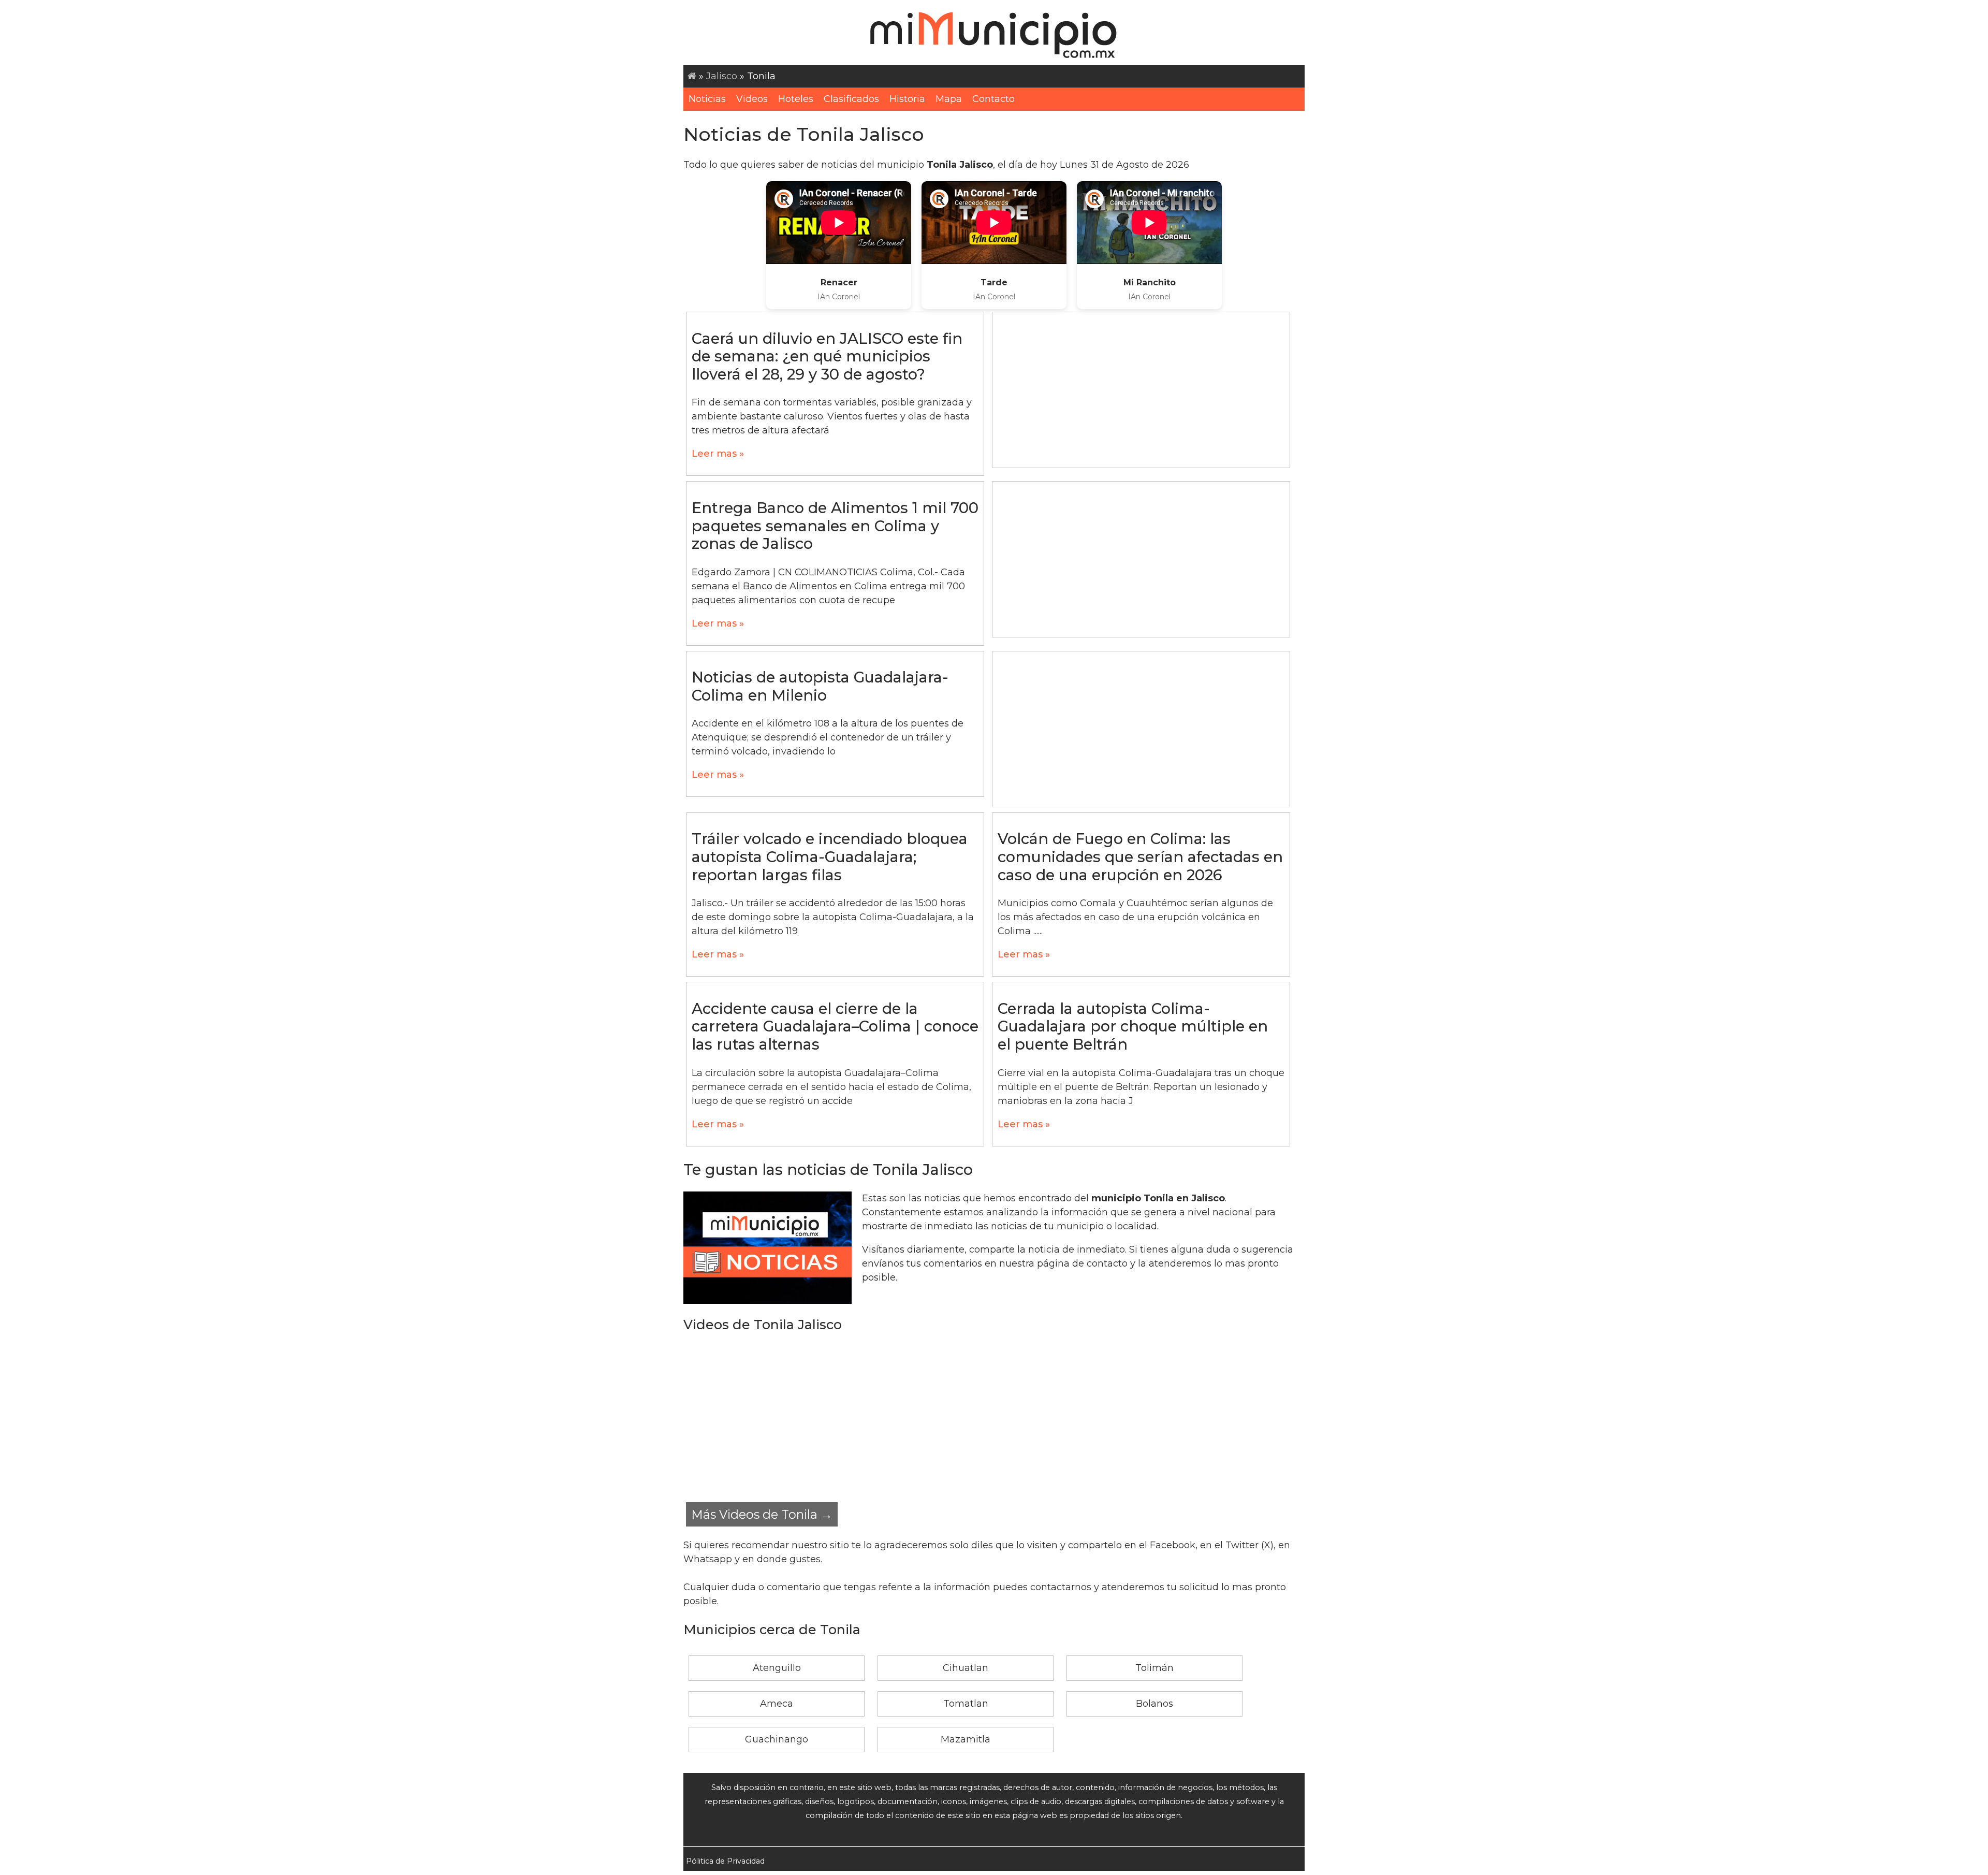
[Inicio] (692, 76)
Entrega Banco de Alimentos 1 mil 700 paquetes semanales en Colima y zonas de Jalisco (835, 526)
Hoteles (796, 99)
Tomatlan (966, 1704)
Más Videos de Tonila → (762, 1514)
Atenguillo (777, 1668)
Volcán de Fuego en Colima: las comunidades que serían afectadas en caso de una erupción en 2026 (1140, 856)
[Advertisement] (1141, 390)
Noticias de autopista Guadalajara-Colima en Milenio (820, 686)
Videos (752, 99)
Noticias (707, 99)
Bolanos (1154, 1704)
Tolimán (1154, 1668)
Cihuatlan (966, 1668)
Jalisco (722, 76)
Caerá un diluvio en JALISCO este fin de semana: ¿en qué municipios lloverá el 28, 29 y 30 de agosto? (827, 356)
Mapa (949, 99)
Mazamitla (966, 1739)
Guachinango (777, 1739)
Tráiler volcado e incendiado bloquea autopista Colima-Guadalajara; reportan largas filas (830, 856)
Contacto (993, 99)
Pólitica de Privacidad (725, 1861)
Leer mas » (718, 454)
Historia (907, 99)
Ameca (777, 1704)
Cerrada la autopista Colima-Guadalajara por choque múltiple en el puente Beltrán (1133, 1026)
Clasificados (851, 99)
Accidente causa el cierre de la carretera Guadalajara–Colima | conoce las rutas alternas (835, 1026)
